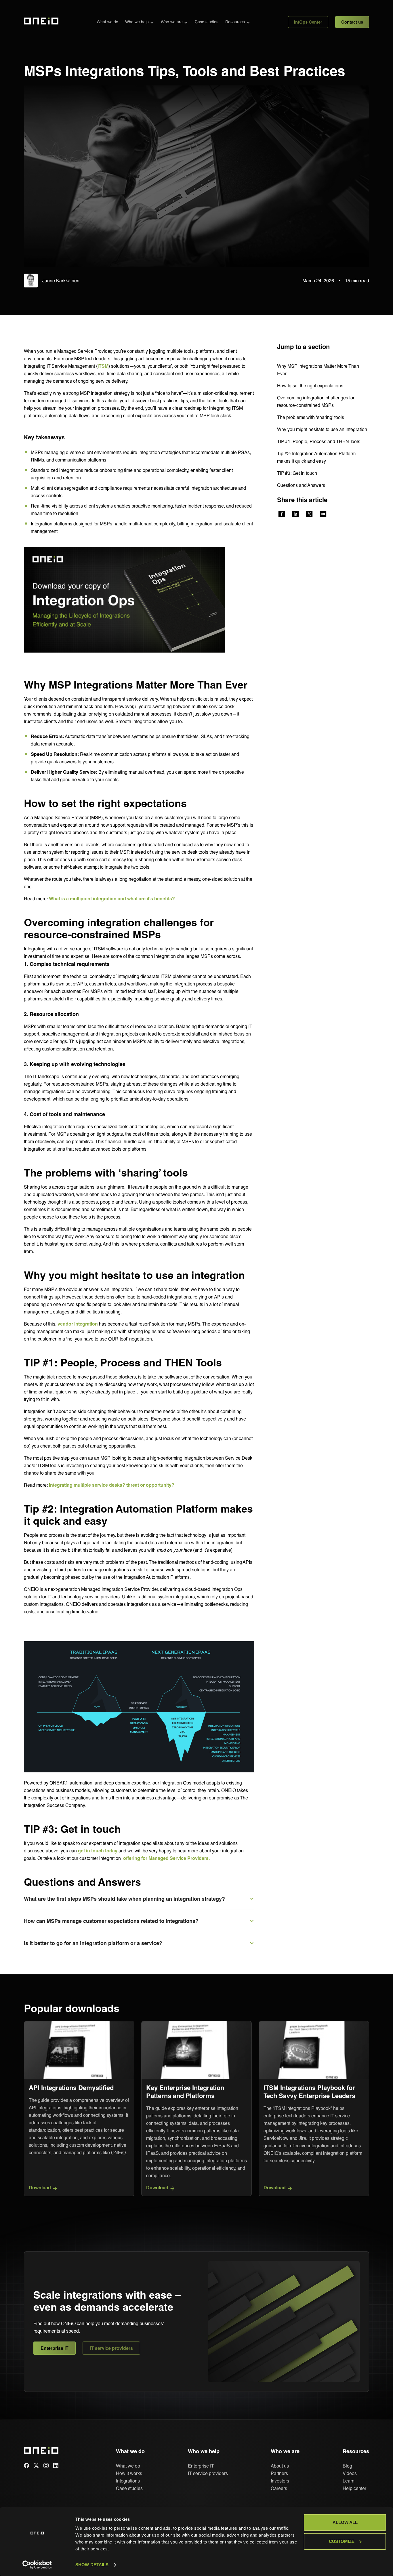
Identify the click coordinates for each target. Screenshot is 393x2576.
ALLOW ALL (345, 2522)
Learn (349, 2481)
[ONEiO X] (36, 2466)
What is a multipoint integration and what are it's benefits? (112, 898)
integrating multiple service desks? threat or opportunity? (112, 1485)
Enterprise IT (55, 2348)
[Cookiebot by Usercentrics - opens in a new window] (37, 2565)
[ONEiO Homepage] (41, 22)
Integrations (128, 2481)
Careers (279, 2488)
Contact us (352, 22)
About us (280, 2466)
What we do (107, 22)
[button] (140, 22)
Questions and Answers (301, 485)
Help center (354, 2488)
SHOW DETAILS (92, 2565)
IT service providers (111, 2348)
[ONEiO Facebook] (26, 2466)
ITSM (103, 366)
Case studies (207, 22)
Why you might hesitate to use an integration (322, 429)
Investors (280, 2481)
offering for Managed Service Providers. (166, 1858)
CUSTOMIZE (342, 2541)
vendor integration (78, 1323)
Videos (350, 2473)
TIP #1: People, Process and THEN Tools (319, 441)
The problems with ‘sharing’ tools (311, 417)
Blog (347, 2466)
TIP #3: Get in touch (297, 473)
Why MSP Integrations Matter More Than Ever (318, 370)
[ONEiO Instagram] (46, 2466)
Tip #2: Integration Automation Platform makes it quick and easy (316, 457)
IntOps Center (308, 22)
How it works (129, 2473)
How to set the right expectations (310, 385)
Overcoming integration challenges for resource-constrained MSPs (316, 401)
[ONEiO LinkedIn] (56, 2466)
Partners (279, 2473)
